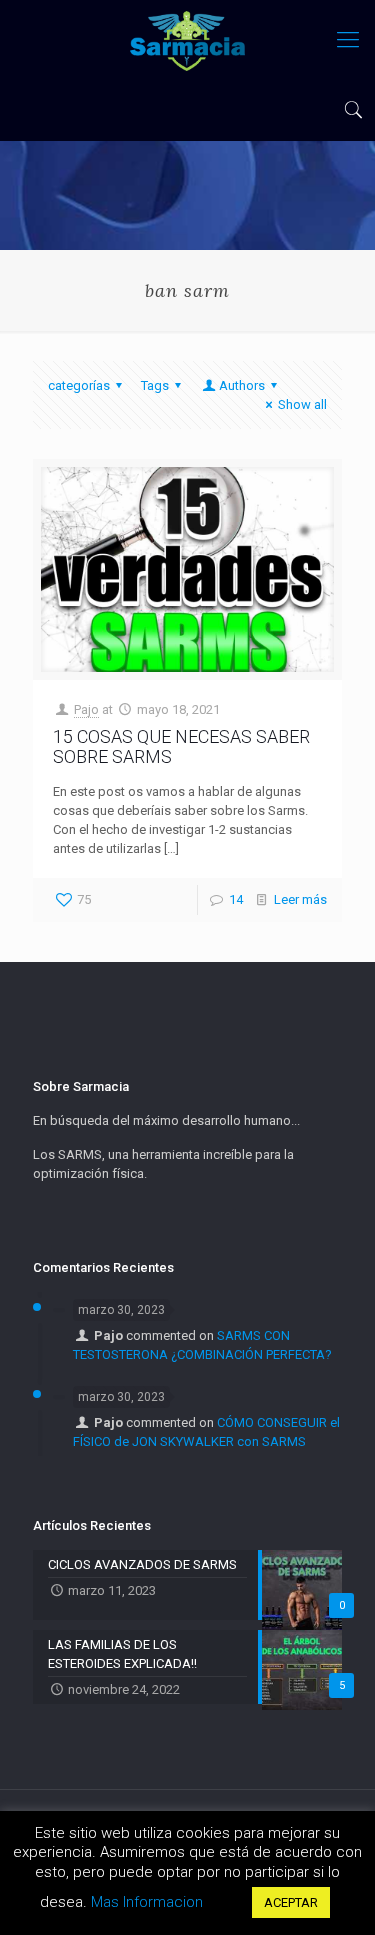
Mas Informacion (147, 1902)
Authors (242, 385)
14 (236, 899)
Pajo (86, 709)
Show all (302, 404)
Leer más (300, 899)
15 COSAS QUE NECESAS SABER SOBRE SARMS (181, 746)
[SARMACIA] (187, 40)
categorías (79, 385)
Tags (155, 385)
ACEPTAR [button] (291, 1902)
